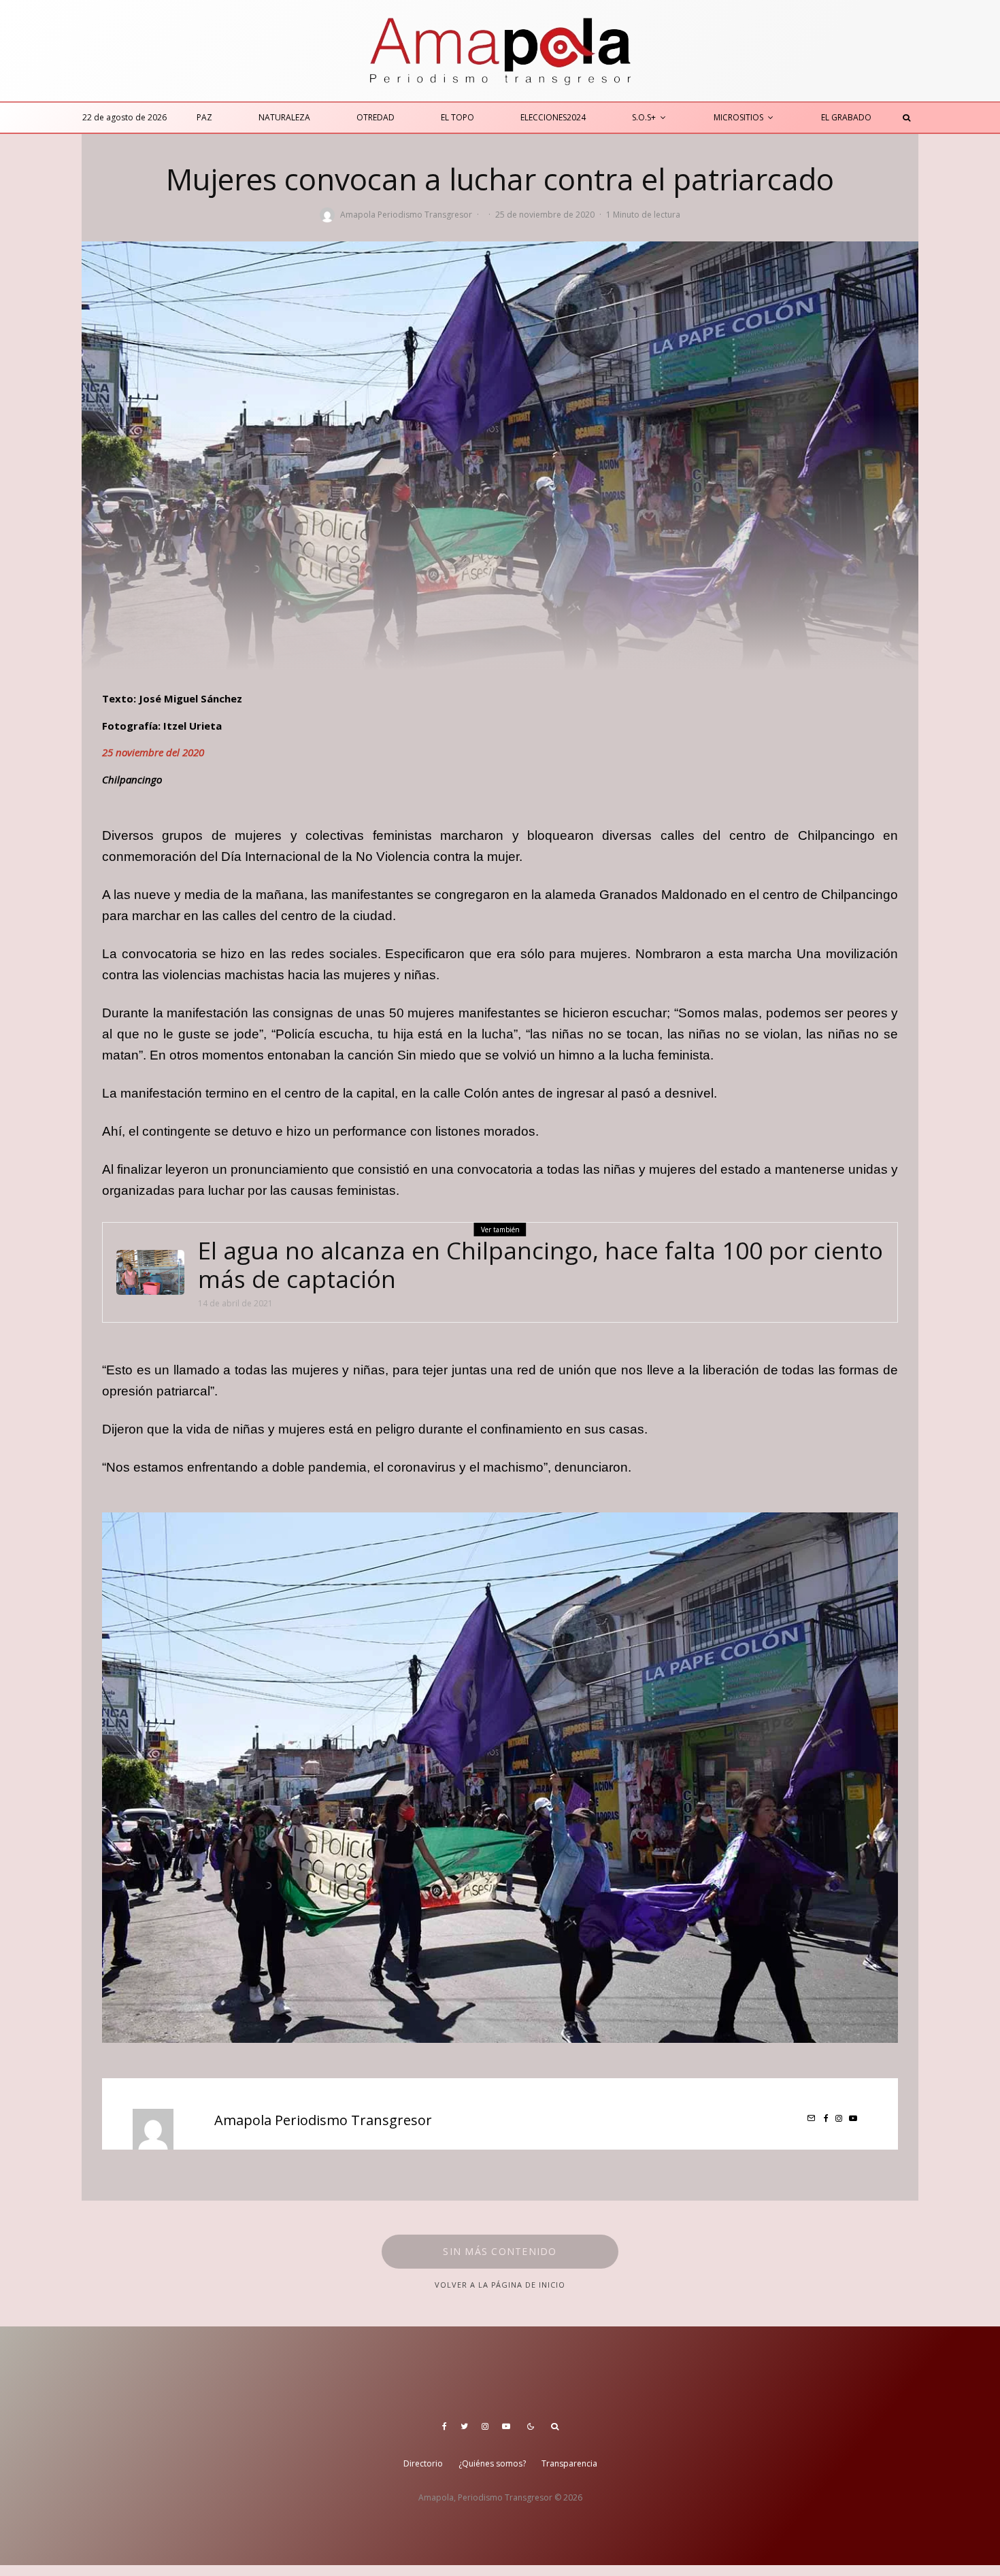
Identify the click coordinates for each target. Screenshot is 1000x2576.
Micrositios (738, 117)
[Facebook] (445, 2426)
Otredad (376, 117)
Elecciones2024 (553, 117)
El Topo (457, 117)
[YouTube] (506, 2426)
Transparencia (569, 2463)
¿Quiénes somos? (492, 2463)
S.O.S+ (644, 117)
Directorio (423, 2463)
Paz (204, 117)
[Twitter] (464, 2426)
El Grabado (846, 117)
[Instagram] (485, 2426)
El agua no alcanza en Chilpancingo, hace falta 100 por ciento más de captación (540, 1265)
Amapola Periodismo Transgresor (406, 215)
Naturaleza (284, 117)
